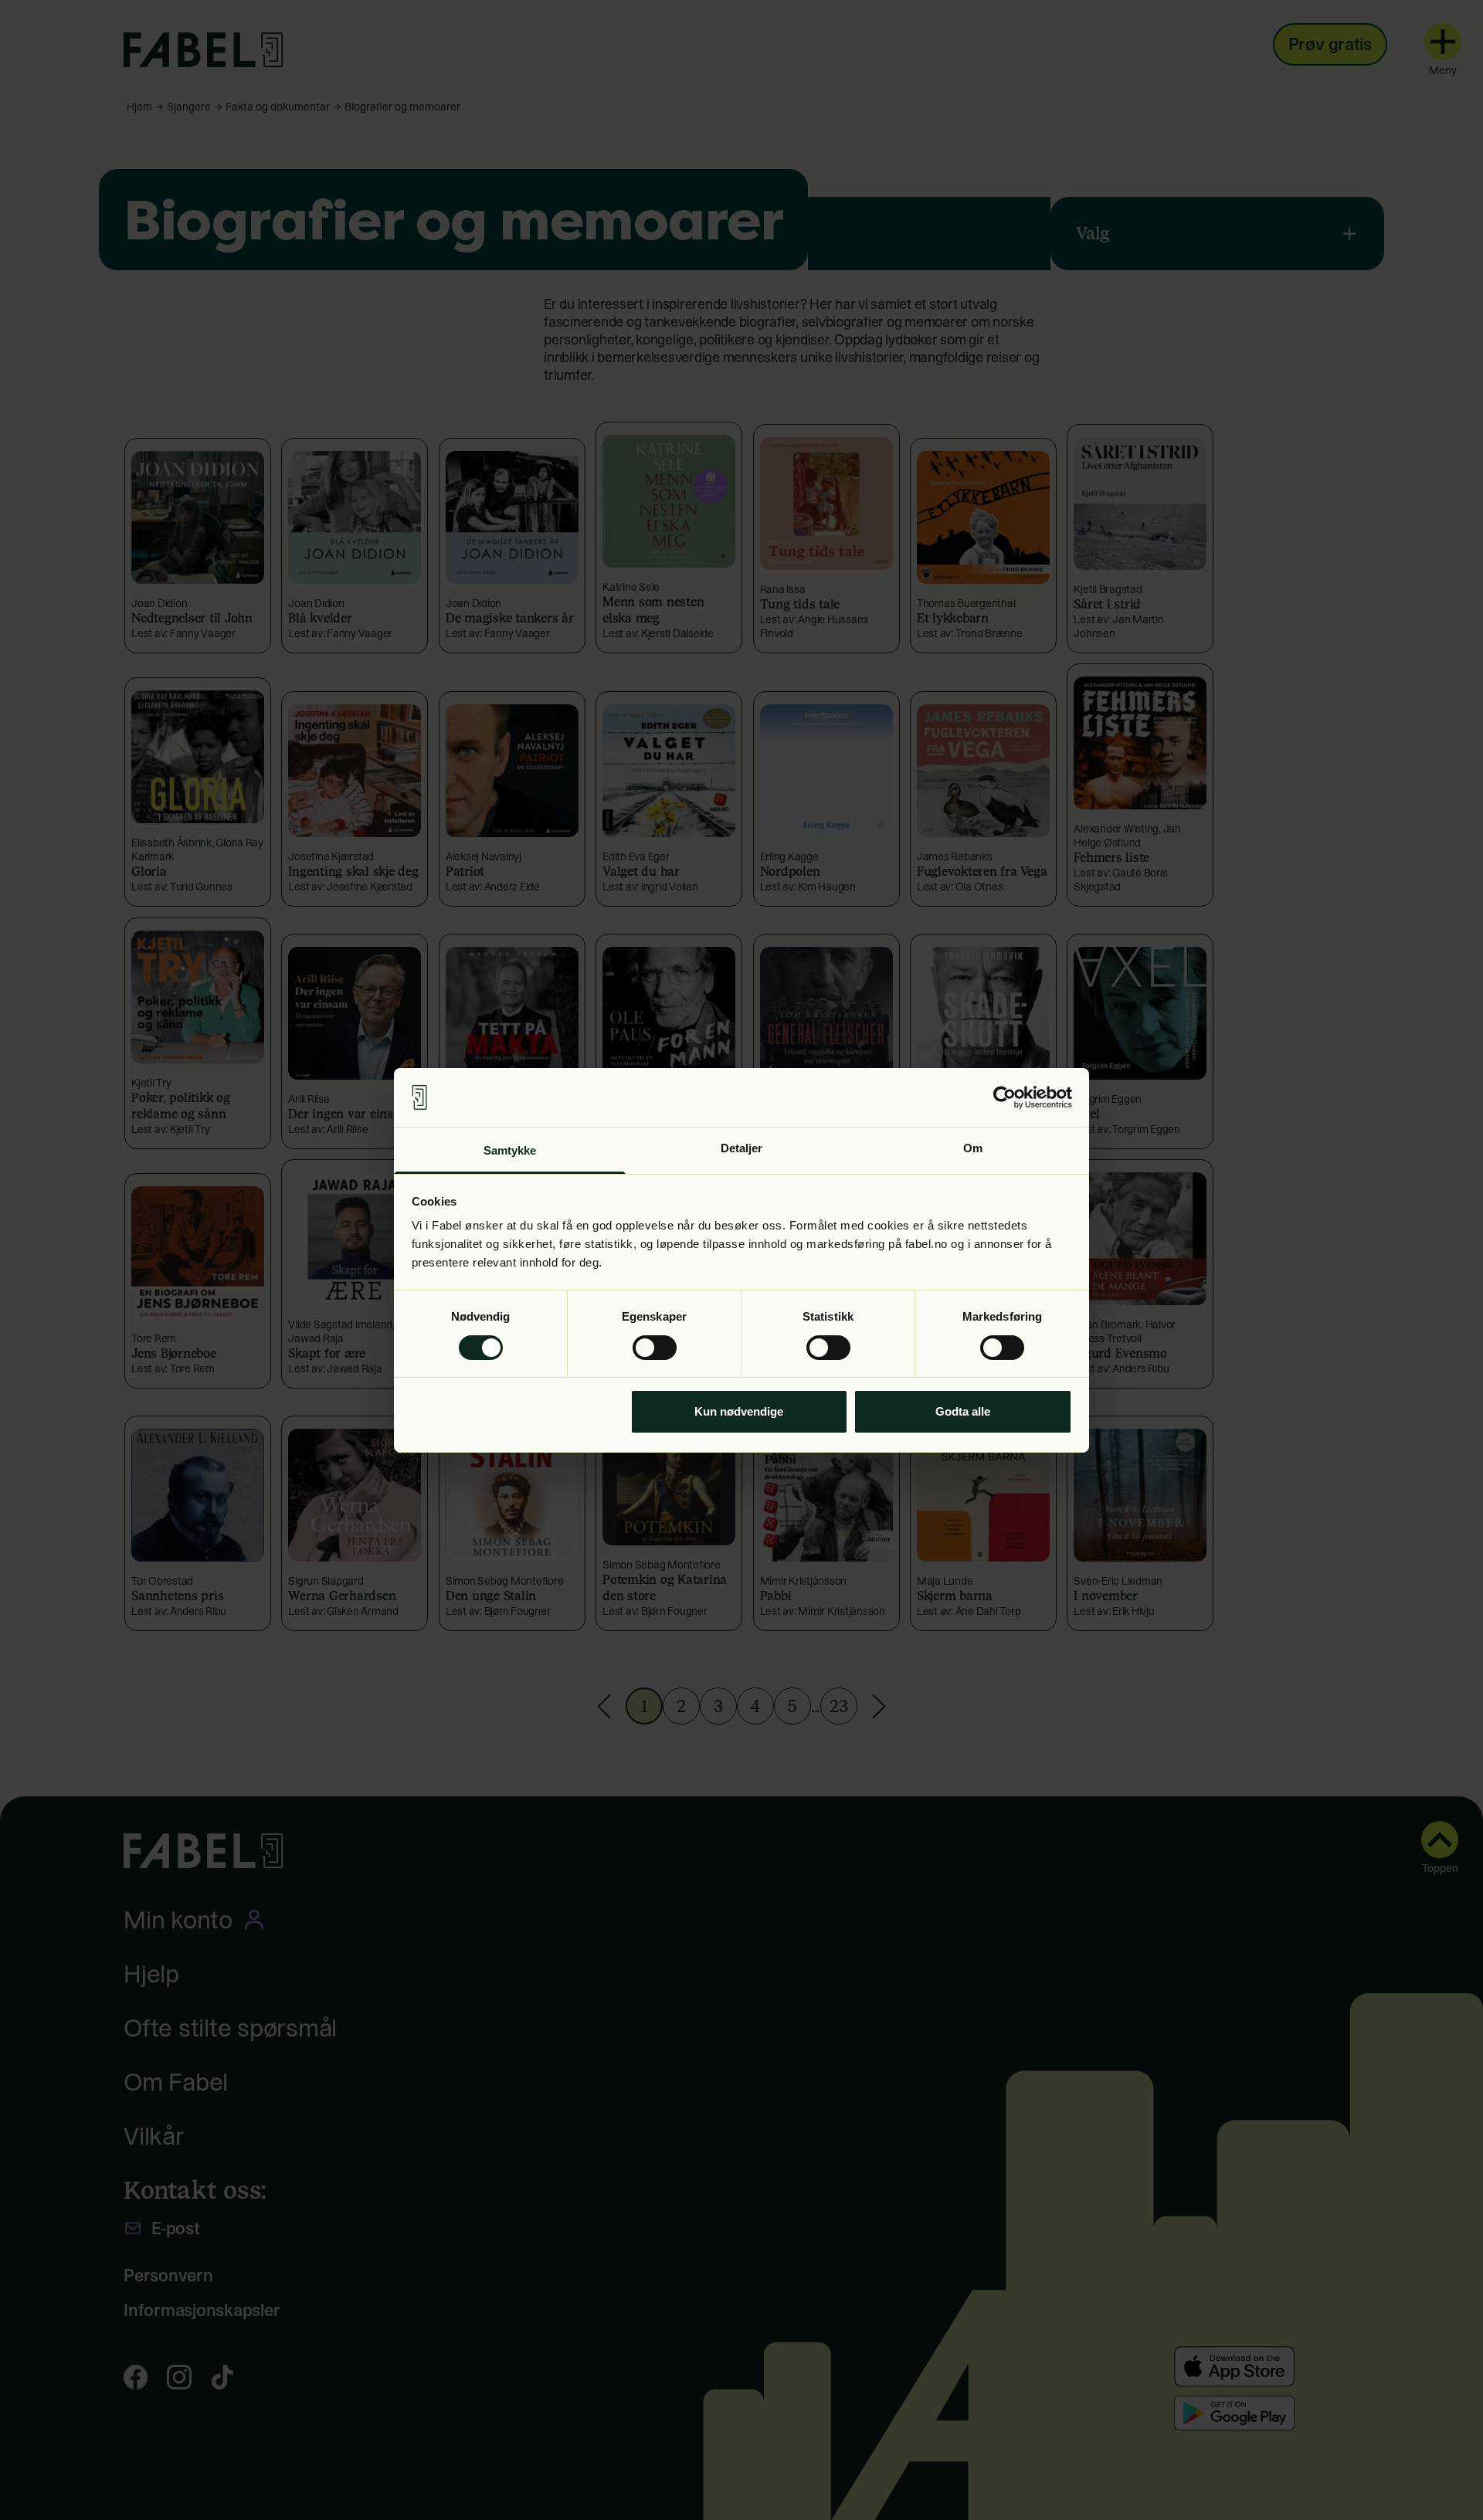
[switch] (655, 1348)
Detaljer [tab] (742, 1148)
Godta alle (963, 1411)
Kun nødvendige (739, 1411)
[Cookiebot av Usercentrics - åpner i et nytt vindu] (1005, 1097)
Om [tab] (973, 1148)
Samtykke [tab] (510, 1150)
